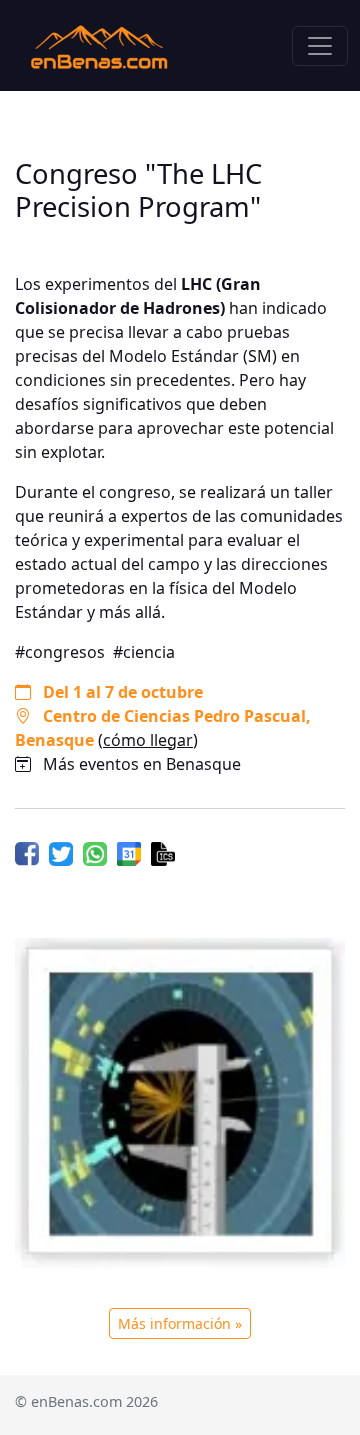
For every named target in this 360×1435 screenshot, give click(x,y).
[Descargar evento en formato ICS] (163, 853)
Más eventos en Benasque (142, 764)
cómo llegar (148, 740)
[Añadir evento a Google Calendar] (129, 853)
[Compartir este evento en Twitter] (61, 853)
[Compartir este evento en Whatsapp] (95, 853)
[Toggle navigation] (320, 46)
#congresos (60, 652)
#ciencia (144, 652)
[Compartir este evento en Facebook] (27, 853)
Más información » (180, 1323)
